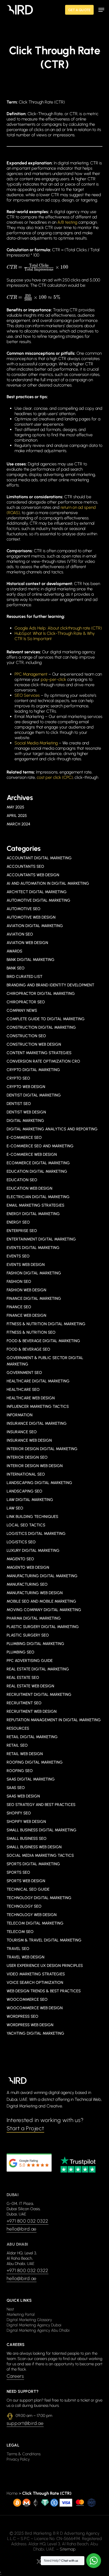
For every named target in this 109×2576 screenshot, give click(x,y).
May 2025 (15, 807)
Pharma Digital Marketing (34, 1618)
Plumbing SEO (21, 1652)
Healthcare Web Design (31, 1398)
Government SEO (24, 1373)
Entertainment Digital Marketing (41, 1239)
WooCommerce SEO (27, 1999)
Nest (10, 2309)
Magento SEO (20, 1559)
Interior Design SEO (27, 1457)
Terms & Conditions (24, 2454)
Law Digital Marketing (30, 1500)
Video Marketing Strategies (36, 1974)
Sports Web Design (26, 1881)
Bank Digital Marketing (31, 960)
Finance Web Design (26, 1315)
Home (12, 2493)
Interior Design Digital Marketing (42, 1449)
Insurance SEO (22, 1432)
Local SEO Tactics (26, 1525)
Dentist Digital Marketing (34, 1095)
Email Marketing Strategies (35, 1205)
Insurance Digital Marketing (37, 1423)
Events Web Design (26, 1265)
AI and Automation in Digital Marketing (48, 883)
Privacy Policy (18, 2459)
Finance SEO (19, 1307)
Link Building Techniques (32, 1517)
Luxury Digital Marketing (33, 1550)
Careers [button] (15, 2376)
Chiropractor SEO (26, 1002)
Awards (14, 951)
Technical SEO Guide (28, 1889)
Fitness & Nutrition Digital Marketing (46, 1324)
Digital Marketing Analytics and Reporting (52, 1129)
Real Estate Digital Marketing (38, 1669)
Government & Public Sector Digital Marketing (45, 1361)
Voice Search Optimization (35, 1982)
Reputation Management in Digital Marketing (54, 1720)
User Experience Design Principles (45, 1966)
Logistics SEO (21, 1542)
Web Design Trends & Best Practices (44, 1991)
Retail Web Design (25, 1754)
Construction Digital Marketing (41, 1027)
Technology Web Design (32, 1915)
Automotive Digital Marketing (38, 900)
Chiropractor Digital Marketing (41, 993)
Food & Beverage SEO (28, 1349)
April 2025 (17, 816)
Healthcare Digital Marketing (38, 1381)
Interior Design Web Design (35, 1466)
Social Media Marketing (36, 743)
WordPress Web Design (30, 2025)
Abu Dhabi (17, 2244)
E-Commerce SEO (24, 1138)
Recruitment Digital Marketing (39, 1694)
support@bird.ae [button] (25, 2423)
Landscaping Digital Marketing (39, 1483)
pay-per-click (53, 679)
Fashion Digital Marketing (34, 1273)
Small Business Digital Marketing (42, 1830)
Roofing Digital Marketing (35, 1762)
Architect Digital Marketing (37, 892)
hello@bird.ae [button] (22, 2229)
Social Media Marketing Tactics (40, 1855)
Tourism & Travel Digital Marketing (44, 1940)
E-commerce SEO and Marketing (40, 1146)
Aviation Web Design (27, 943)
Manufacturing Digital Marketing (42, 1576)
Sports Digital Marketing (33, 1864)
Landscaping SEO (24, 1491)
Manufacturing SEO (27, 1584)
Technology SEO (24, 1906)
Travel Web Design (26, 1957)
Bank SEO (16, 968)
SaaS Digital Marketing (31, 1779)
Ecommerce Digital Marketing (38, 1163)
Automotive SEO (24, 909)
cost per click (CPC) (55, 777)
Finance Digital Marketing (34, 1298)
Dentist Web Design (26, 1112)
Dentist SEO (19, 1104)
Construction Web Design (34, 1044)
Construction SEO (26, 1036)
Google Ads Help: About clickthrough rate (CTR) (58, 628)
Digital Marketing (25, 1121)
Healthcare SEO (23, 1390)
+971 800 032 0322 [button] (28, 2221)
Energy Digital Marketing (33, 1214)
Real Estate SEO (23, 1678)
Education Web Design (29, 1188)
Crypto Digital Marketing (33, 1070)
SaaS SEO (16, 1788)
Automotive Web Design (31, 917)
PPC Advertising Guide (30, 1661)
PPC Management (31, 674)
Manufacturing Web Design (35, 1593)
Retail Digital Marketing (32, 1737)
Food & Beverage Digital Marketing (43, 1341)
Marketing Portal (21, 2314)
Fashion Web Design (26, 1290)
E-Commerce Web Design (32, 1154)
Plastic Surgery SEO (28, 1635)
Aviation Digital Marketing (35, 926)
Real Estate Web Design (30, 1686)
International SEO (26, 1474)
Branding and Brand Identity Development (50, 985)
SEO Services (27, 695)
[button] (101, 10)
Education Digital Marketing (37, 1171)
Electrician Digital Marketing (38, 1197)
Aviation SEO (20, 934)
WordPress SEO (22, 2016)
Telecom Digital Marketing (35, 1923)
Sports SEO (18, 1872)
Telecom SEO (20, 1932)
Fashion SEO (19, 1282)
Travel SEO (18, 1949)
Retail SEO (17, 1745)
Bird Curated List (24, 977)
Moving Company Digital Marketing (44, 1610)
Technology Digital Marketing (39, 1898)
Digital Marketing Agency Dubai (34, 2325)
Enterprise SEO (22, 1231)
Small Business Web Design (34, 1847)
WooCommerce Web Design (35, 2008)
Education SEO (22, 1180)
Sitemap (68, 2549)
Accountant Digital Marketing (39, 858)
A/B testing (67, 222)
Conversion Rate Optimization (43, 1061)
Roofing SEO (20, 1771)
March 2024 (18, 824)
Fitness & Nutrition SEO (31, 1332)
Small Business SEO (27, 1838)
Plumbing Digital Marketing (35, 1644)
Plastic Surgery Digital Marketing (43, 1627)
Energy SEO (18, 1222)
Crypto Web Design (26, 1087)
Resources (18, 1728)
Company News (22, 1010)
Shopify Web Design (26, 1822)
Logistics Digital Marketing (36, 1534)
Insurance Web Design (29, 1440)
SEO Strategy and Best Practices (41, 1805)
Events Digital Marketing (33, 1248)
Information (20, 1415)
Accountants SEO (25, 866)
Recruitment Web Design (32, 1711)
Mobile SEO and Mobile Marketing (41, 1601)
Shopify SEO (19, 1813)
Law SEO (15, 1508)
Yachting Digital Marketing (35, 2033)
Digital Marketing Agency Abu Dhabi (38, 2330)
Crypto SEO (18, 1078)
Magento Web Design (28, 1567)
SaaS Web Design (23, 1796)
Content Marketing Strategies (39, 1053)
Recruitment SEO (24, 1703)
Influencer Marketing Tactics (38, 1406)
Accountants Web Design (33, 875)
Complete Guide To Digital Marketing (46, 1019)
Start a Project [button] (25, 2128)
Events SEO (18, 1256)
